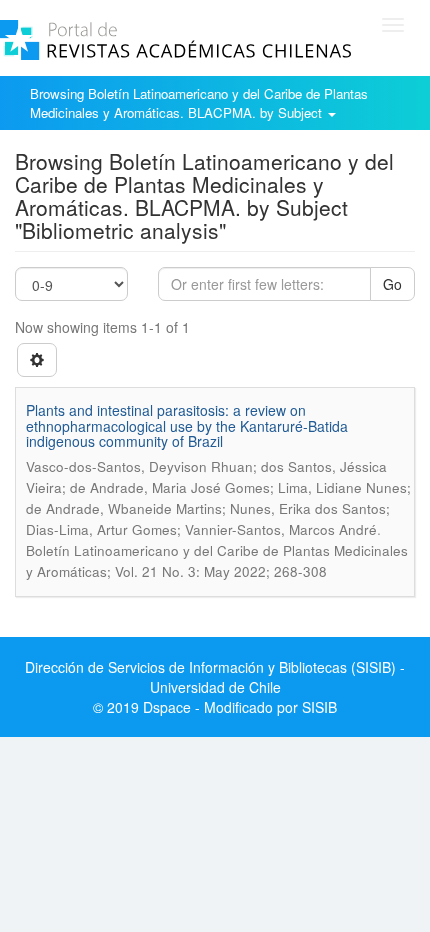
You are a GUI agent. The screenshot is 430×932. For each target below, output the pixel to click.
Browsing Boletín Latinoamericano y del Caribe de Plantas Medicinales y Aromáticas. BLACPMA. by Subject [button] (199, 103)
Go (392, 284)
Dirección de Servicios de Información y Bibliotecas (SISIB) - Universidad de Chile (215, 677)
